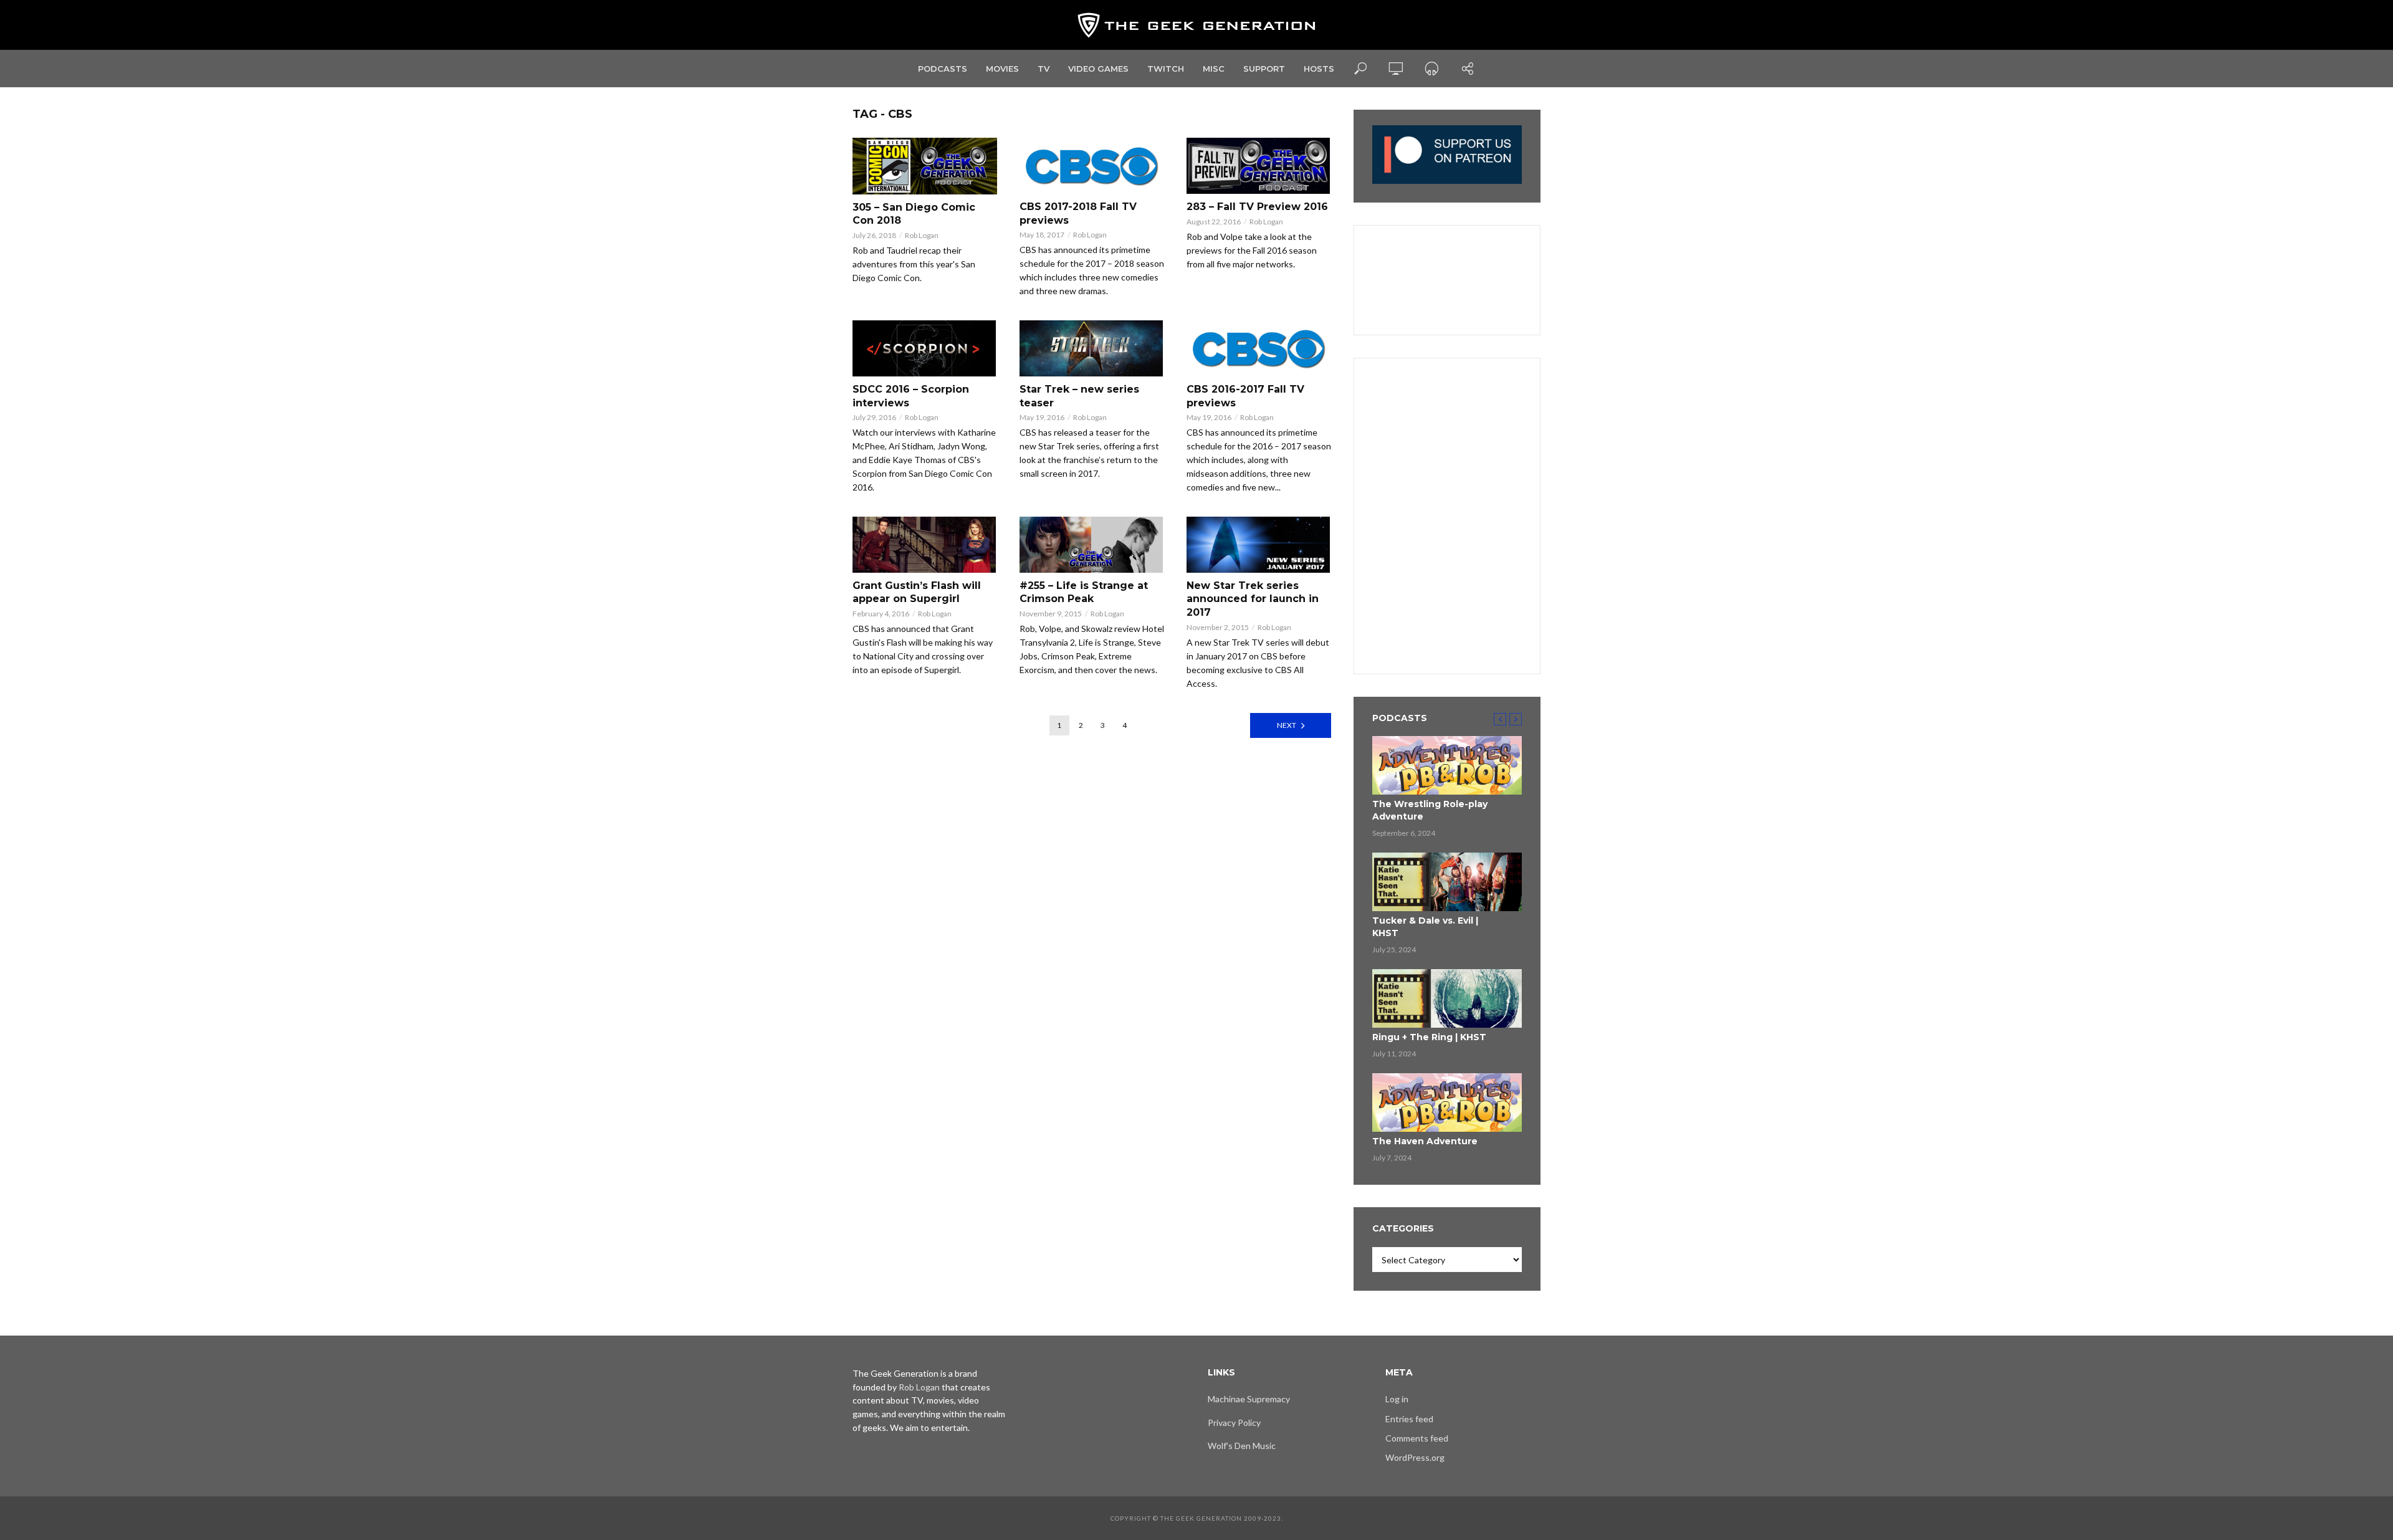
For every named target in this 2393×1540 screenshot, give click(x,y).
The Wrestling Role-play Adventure (1430, 810)
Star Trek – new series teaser (1079, 396)
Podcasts (943, 69)
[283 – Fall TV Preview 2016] (1259, 166)
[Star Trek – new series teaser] (1092, 348)
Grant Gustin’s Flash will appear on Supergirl (917, 592)
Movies (1002, 69)
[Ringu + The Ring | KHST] (1447, 998)
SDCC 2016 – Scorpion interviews (911, 396)
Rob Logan (922, 235)
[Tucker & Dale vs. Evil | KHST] (1447, 882)
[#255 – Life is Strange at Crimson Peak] (1092, 545)
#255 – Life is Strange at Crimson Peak (1084, 592)
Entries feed (1409, 1419)
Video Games (1098, 69)
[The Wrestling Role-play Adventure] (1447, 765)
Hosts (1319, 69)
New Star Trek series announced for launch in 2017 (1253, 599)
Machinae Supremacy (1249, 1399)
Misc (1214, 69)
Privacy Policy (1234, 1423)
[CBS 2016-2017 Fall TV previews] (1259, 348)
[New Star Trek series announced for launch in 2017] (1259, 545)
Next (1287, 725)
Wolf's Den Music (1242, 1446)
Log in (1397, 1399)
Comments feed (1417, 1438)
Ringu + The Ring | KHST (1429, 1037)
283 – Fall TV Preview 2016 (1257, 207)
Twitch (1166, 69)
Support (1264, 69)
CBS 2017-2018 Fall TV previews (1078, 213)
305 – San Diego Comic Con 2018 (914, 214)
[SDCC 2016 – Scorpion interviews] (925, 348)
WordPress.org (1415, 1457)
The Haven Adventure (1425, 1141)
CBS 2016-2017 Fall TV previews (1245, 396)
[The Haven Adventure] (1447, 1102)
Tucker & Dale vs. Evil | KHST (1425, 927)
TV (1044, 69)
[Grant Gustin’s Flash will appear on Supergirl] (925, 545)
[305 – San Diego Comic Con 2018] (925, 166)
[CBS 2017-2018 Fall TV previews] (1092, 166)
